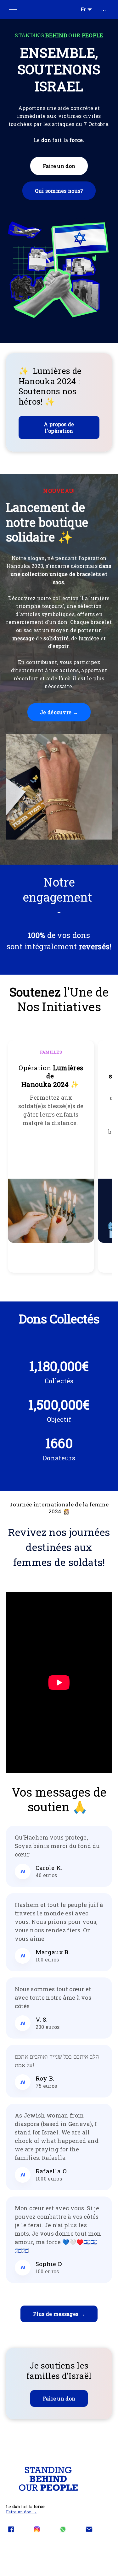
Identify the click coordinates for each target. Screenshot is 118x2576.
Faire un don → (21, 2512)
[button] (59, 181)
